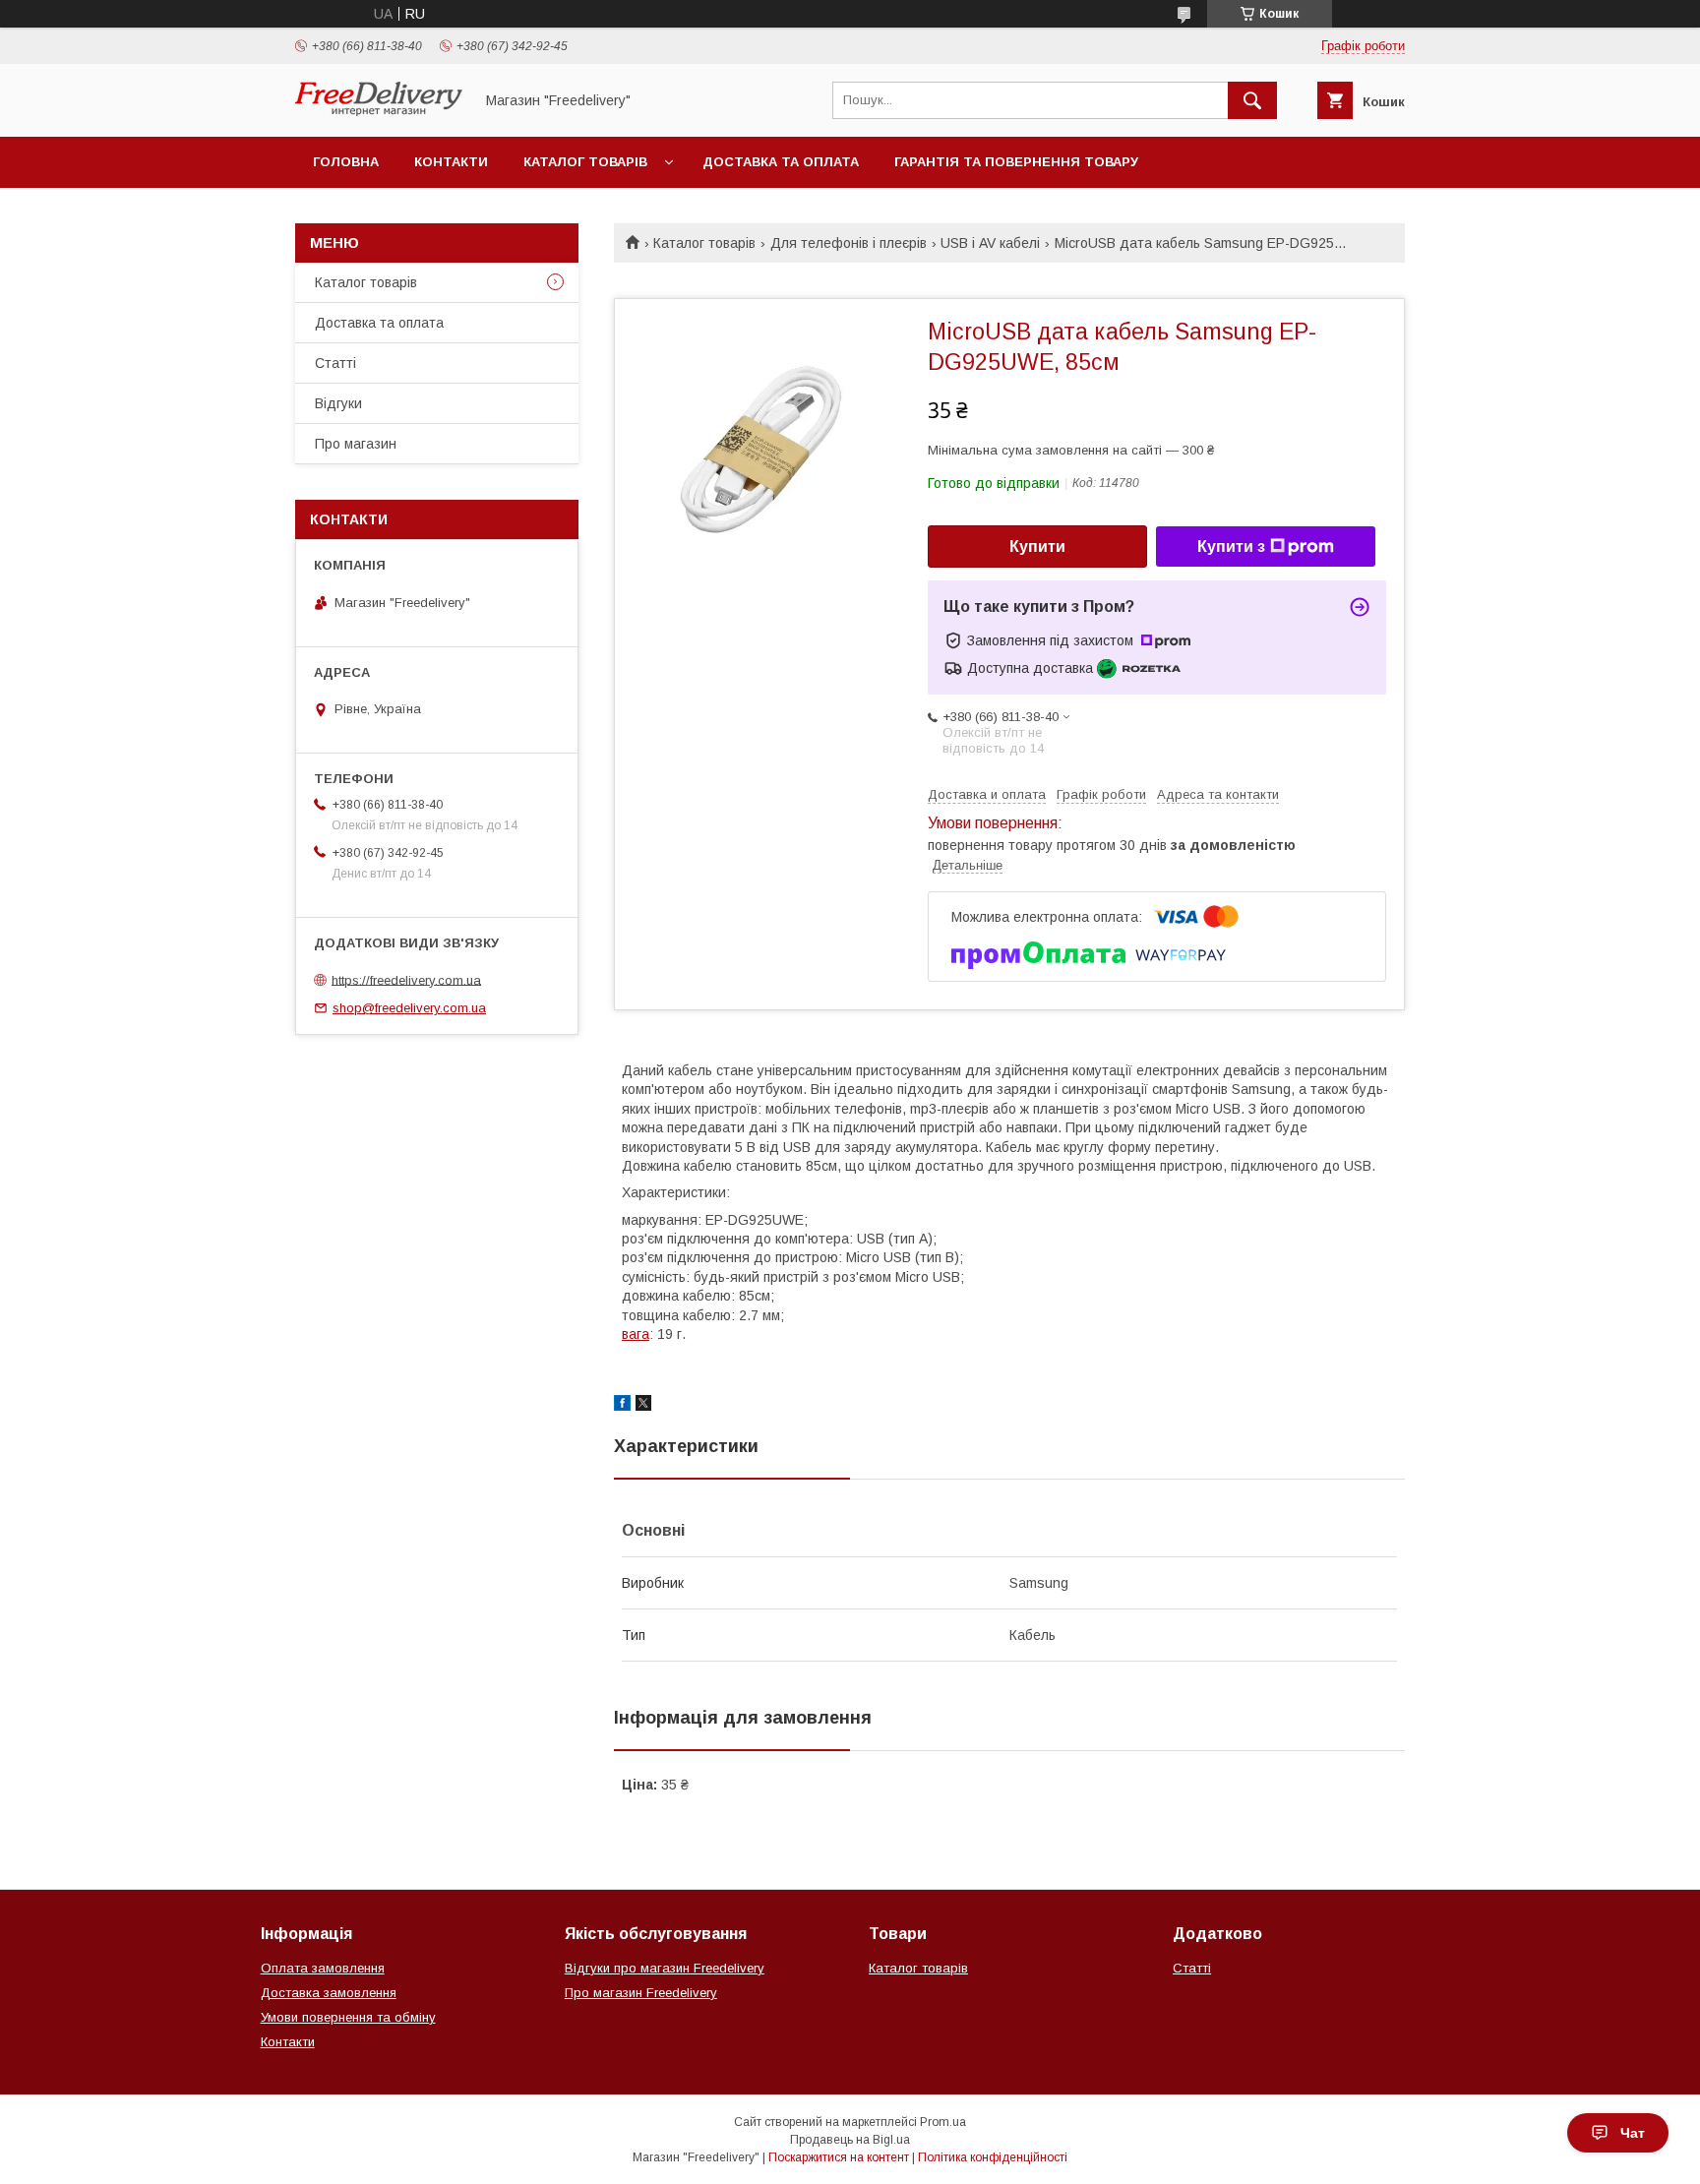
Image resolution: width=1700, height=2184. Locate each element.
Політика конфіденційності (993, 2157)
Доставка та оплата (781, 162)
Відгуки (338, 403)
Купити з (1231, 546)
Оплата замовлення (323, 1968)
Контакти (451, 162)
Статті (335, 363)
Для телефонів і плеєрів (849, 243)
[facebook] (622, 1406)
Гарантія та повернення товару (1016, 162)
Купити (1037, 546)
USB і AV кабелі (990, 243)
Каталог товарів (585, 162)
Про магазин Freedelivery (641, 1993)
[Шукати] (1252, 100)
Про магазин (356, 444)
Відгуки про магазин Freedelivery (665, 1968)
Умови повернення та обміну (348, 2017)
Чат (1633, 2133)
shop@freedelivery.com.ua (409, 1008)
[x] (643, 1406)
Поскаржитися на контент (839, 2157)
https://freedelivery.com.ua (406, 979)
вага (636, 1334)
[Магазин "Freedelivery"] (379, 111)
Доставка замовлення (329, 1993)
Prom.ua (943, 2122)
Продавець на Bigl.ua (850, 2140)
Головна (346, 162)
